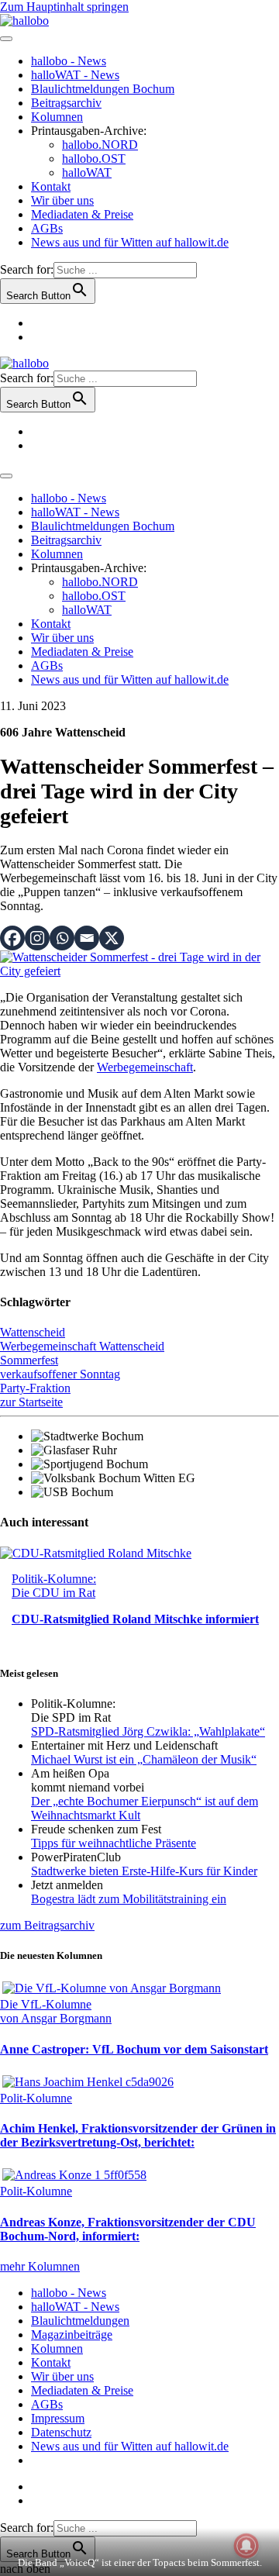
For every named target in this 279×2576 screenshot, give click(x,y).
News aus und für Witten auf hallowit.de (130, 242)
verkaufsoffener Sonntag (60, 1374)
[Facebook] (12, 938)
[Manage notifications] (246, 2546)
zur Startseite (31, 1402)
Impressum (58, 2418)
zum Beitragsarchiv (47, 1925)
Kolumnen (57, 117)
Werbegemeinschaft (145, 1067)
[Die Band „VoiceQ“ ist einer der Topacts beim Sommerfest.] (139, 971)
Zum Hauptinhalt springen (64, 7)
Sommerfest (29, 1360)
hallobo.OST (94, 159)
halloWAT (87, 172)
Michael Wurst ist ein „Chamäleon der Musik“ (144, 1759)
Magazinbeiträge (72, 2335)
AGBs (47, 228)
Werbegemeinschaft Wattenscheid (82, 1346)
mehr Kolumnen (40, 2266)
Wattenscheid (33, 1332)
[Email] (87, 938)
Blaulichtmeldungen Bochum (103, 89)
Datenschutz (61, 2432)
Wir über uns (62, 200)
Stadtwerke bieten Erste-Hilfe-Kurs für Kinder (144, 1871)
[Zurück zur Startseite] (24, 21)
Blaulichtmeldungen (80, 2321)
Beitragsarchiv (66, 103)
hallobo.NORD (100, 145)
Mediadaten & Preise (82, 214)
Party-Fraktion (35, 1388)
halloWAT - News (75, 75)
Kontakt (51, 186)
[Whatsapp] (62, 938)
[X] (112, 938)
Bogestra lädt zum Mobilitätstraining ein (129, 1899)
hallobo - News (69, 61)
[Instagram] (37, 938)
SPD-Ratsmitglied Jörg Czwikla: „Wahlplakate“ (148, 1731)
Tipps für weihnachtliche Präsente (114, 1843)
